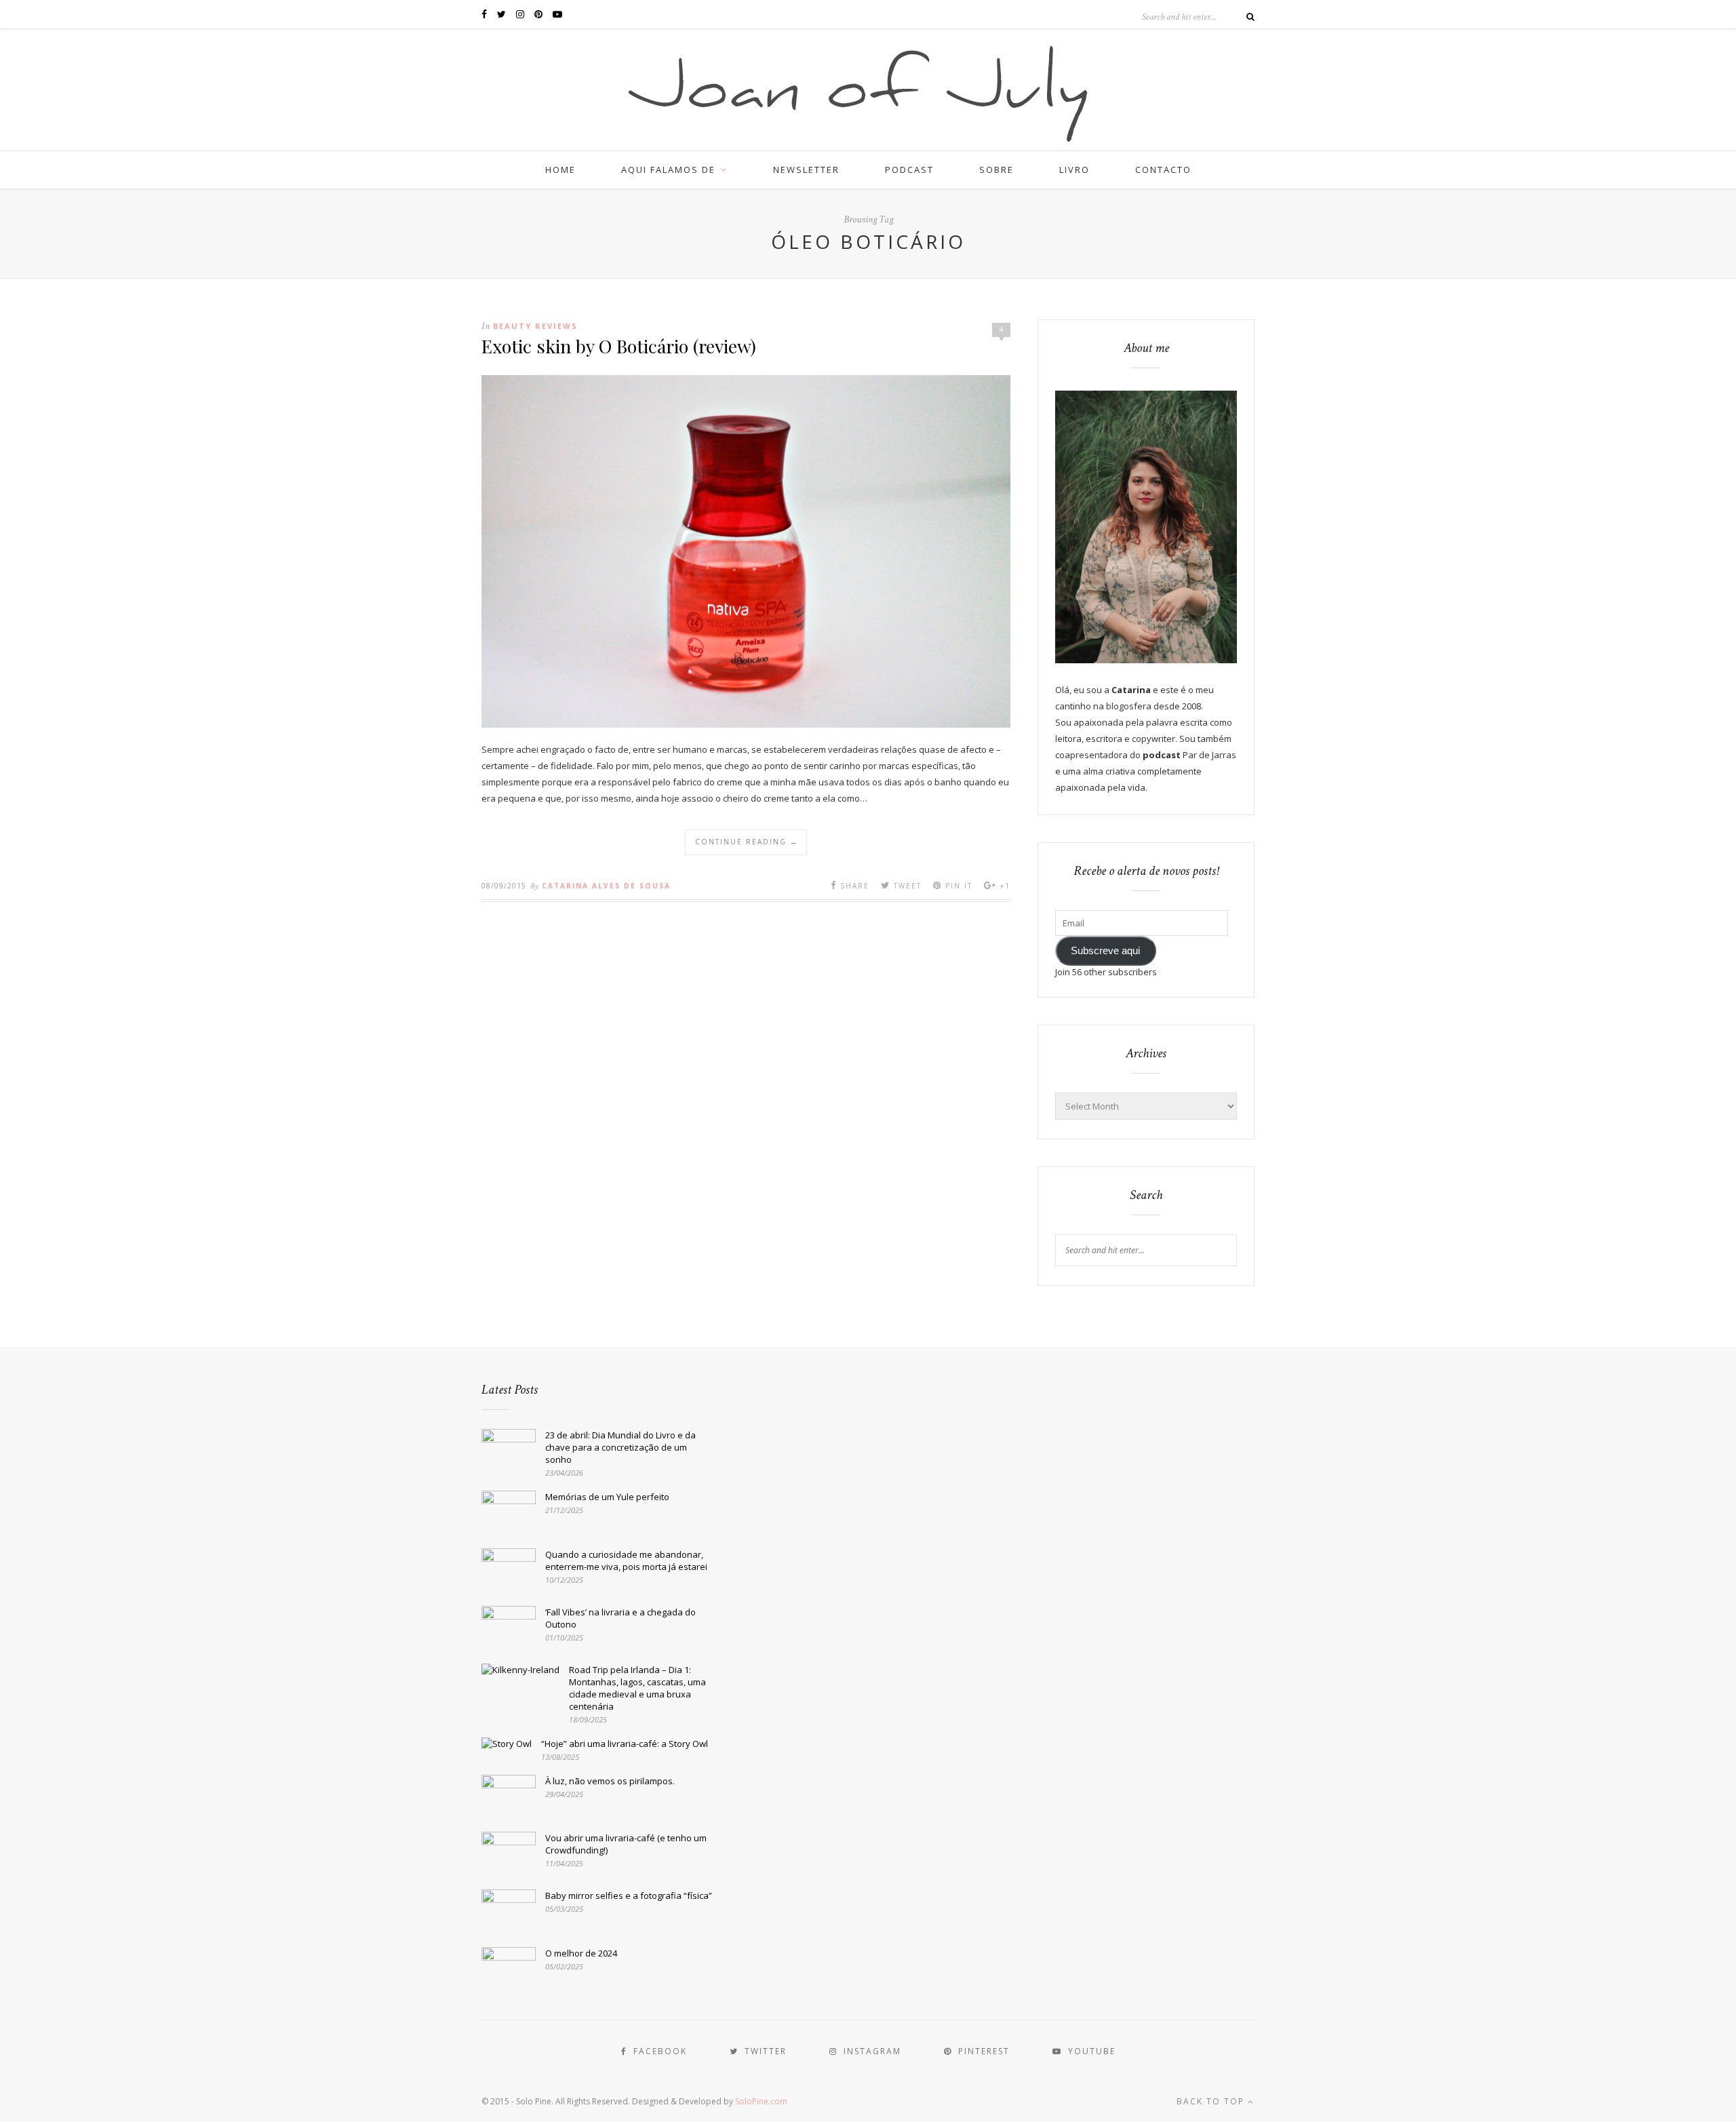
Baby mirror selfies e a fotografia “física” (629, 1895)
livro (1074, 170)
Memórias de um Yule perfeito (607, 1497)
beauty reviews (535, 326)
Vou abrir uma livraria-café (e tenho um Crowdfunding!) (626, 1844)
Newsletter (806, 170)
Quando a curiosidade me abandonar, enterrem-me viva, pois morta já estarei (626, 1560)
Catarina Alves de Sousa (606, 886)
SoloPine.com (761, 2101)
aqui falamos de (668, 170)
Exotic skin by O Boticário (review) (619, 346)
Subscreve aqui (1105, 951)
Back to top (1212, 2101)
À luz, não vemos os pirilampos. (610, 1781)
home (560, 170)
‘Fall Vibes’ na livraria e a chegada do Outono (620, 1618)
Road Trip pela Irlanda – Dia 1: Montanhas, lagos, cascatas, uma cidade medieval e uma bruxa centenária (637, 1688)
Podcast (909, 170)
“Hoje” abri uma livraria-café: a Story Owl (625, 1744)
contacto (1163, 170)
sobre (997, 170)
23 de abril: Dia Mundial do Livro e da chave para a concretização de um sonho (620, 1447)
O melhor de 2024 (581, 1953)
